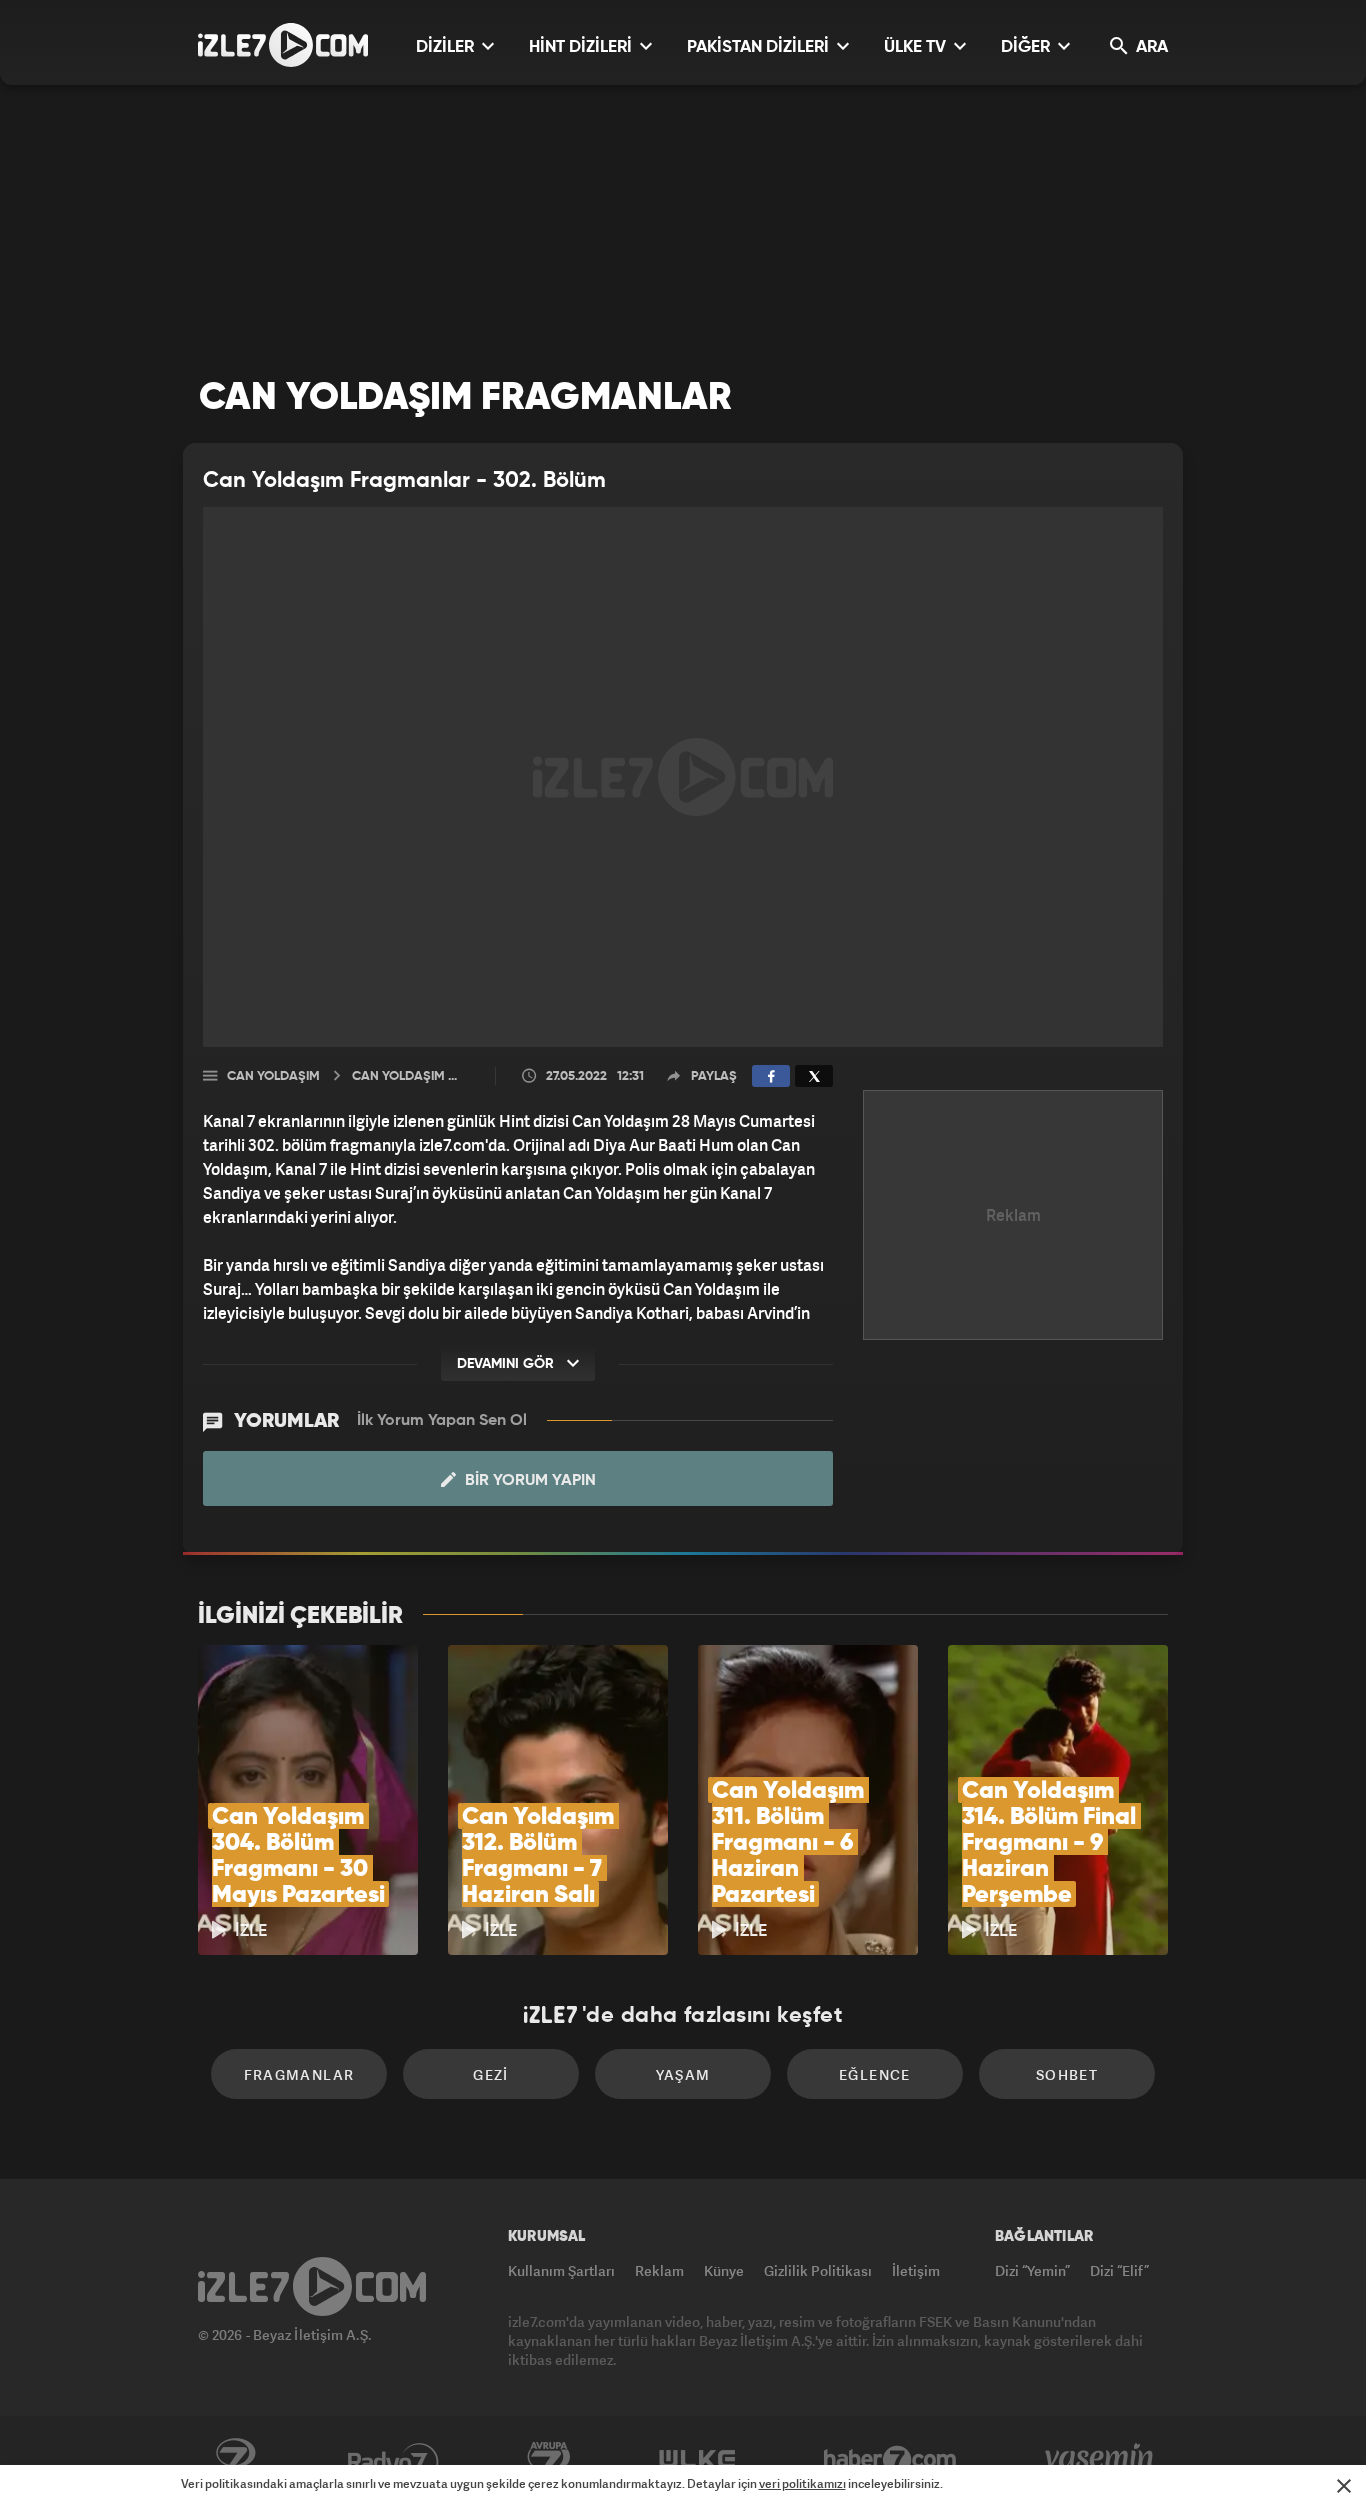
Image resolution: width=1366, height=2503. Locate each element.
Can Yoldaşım (273, 1076)
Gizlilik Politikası (818, 2270)
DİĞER (1027, 47)
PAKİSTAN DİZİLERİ (760, 47)
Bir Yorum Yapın (528, 1481)
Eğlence (875, 2074)
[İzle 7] (283, 45)
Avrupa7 (549, 2460)
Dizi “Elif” (1119, 2270)
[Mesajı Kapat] (1344, 2486)
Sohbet (1067, 2074)
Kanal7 (235, 2460)
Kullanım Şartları (561, 2270)
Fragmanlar (299, 2074)
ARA (1150, 47)
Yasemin (1101, 2460)
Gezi (491, 2074)
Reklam (659, 2270)
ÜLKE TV (917, 47)
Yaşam (683, 2074)
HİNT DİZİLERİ (582, 47)
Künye (724, 2270)
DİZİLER (447, 47)
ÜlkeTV (697, 2460)
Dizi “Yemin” (1032, 2270)
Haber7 (890, 2460)
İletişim (916, 2270)
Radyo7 (393, 2460)
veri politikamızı (802, 2483)
